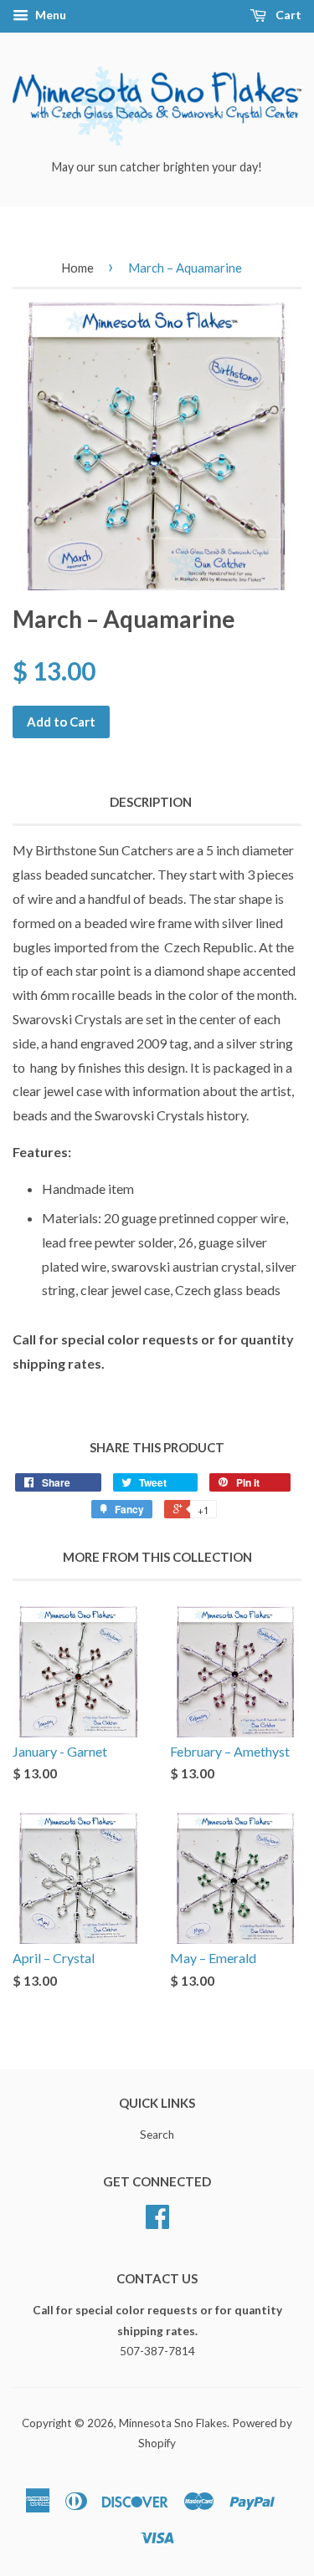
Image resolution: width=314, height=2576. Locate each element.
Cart (287, 15)
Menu (49, 15)
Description (151, 802)
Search (157, 2135)
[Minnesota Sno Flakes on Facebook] (157, 2222)
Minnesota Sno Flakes (173, 2423)
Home (77, 268)
